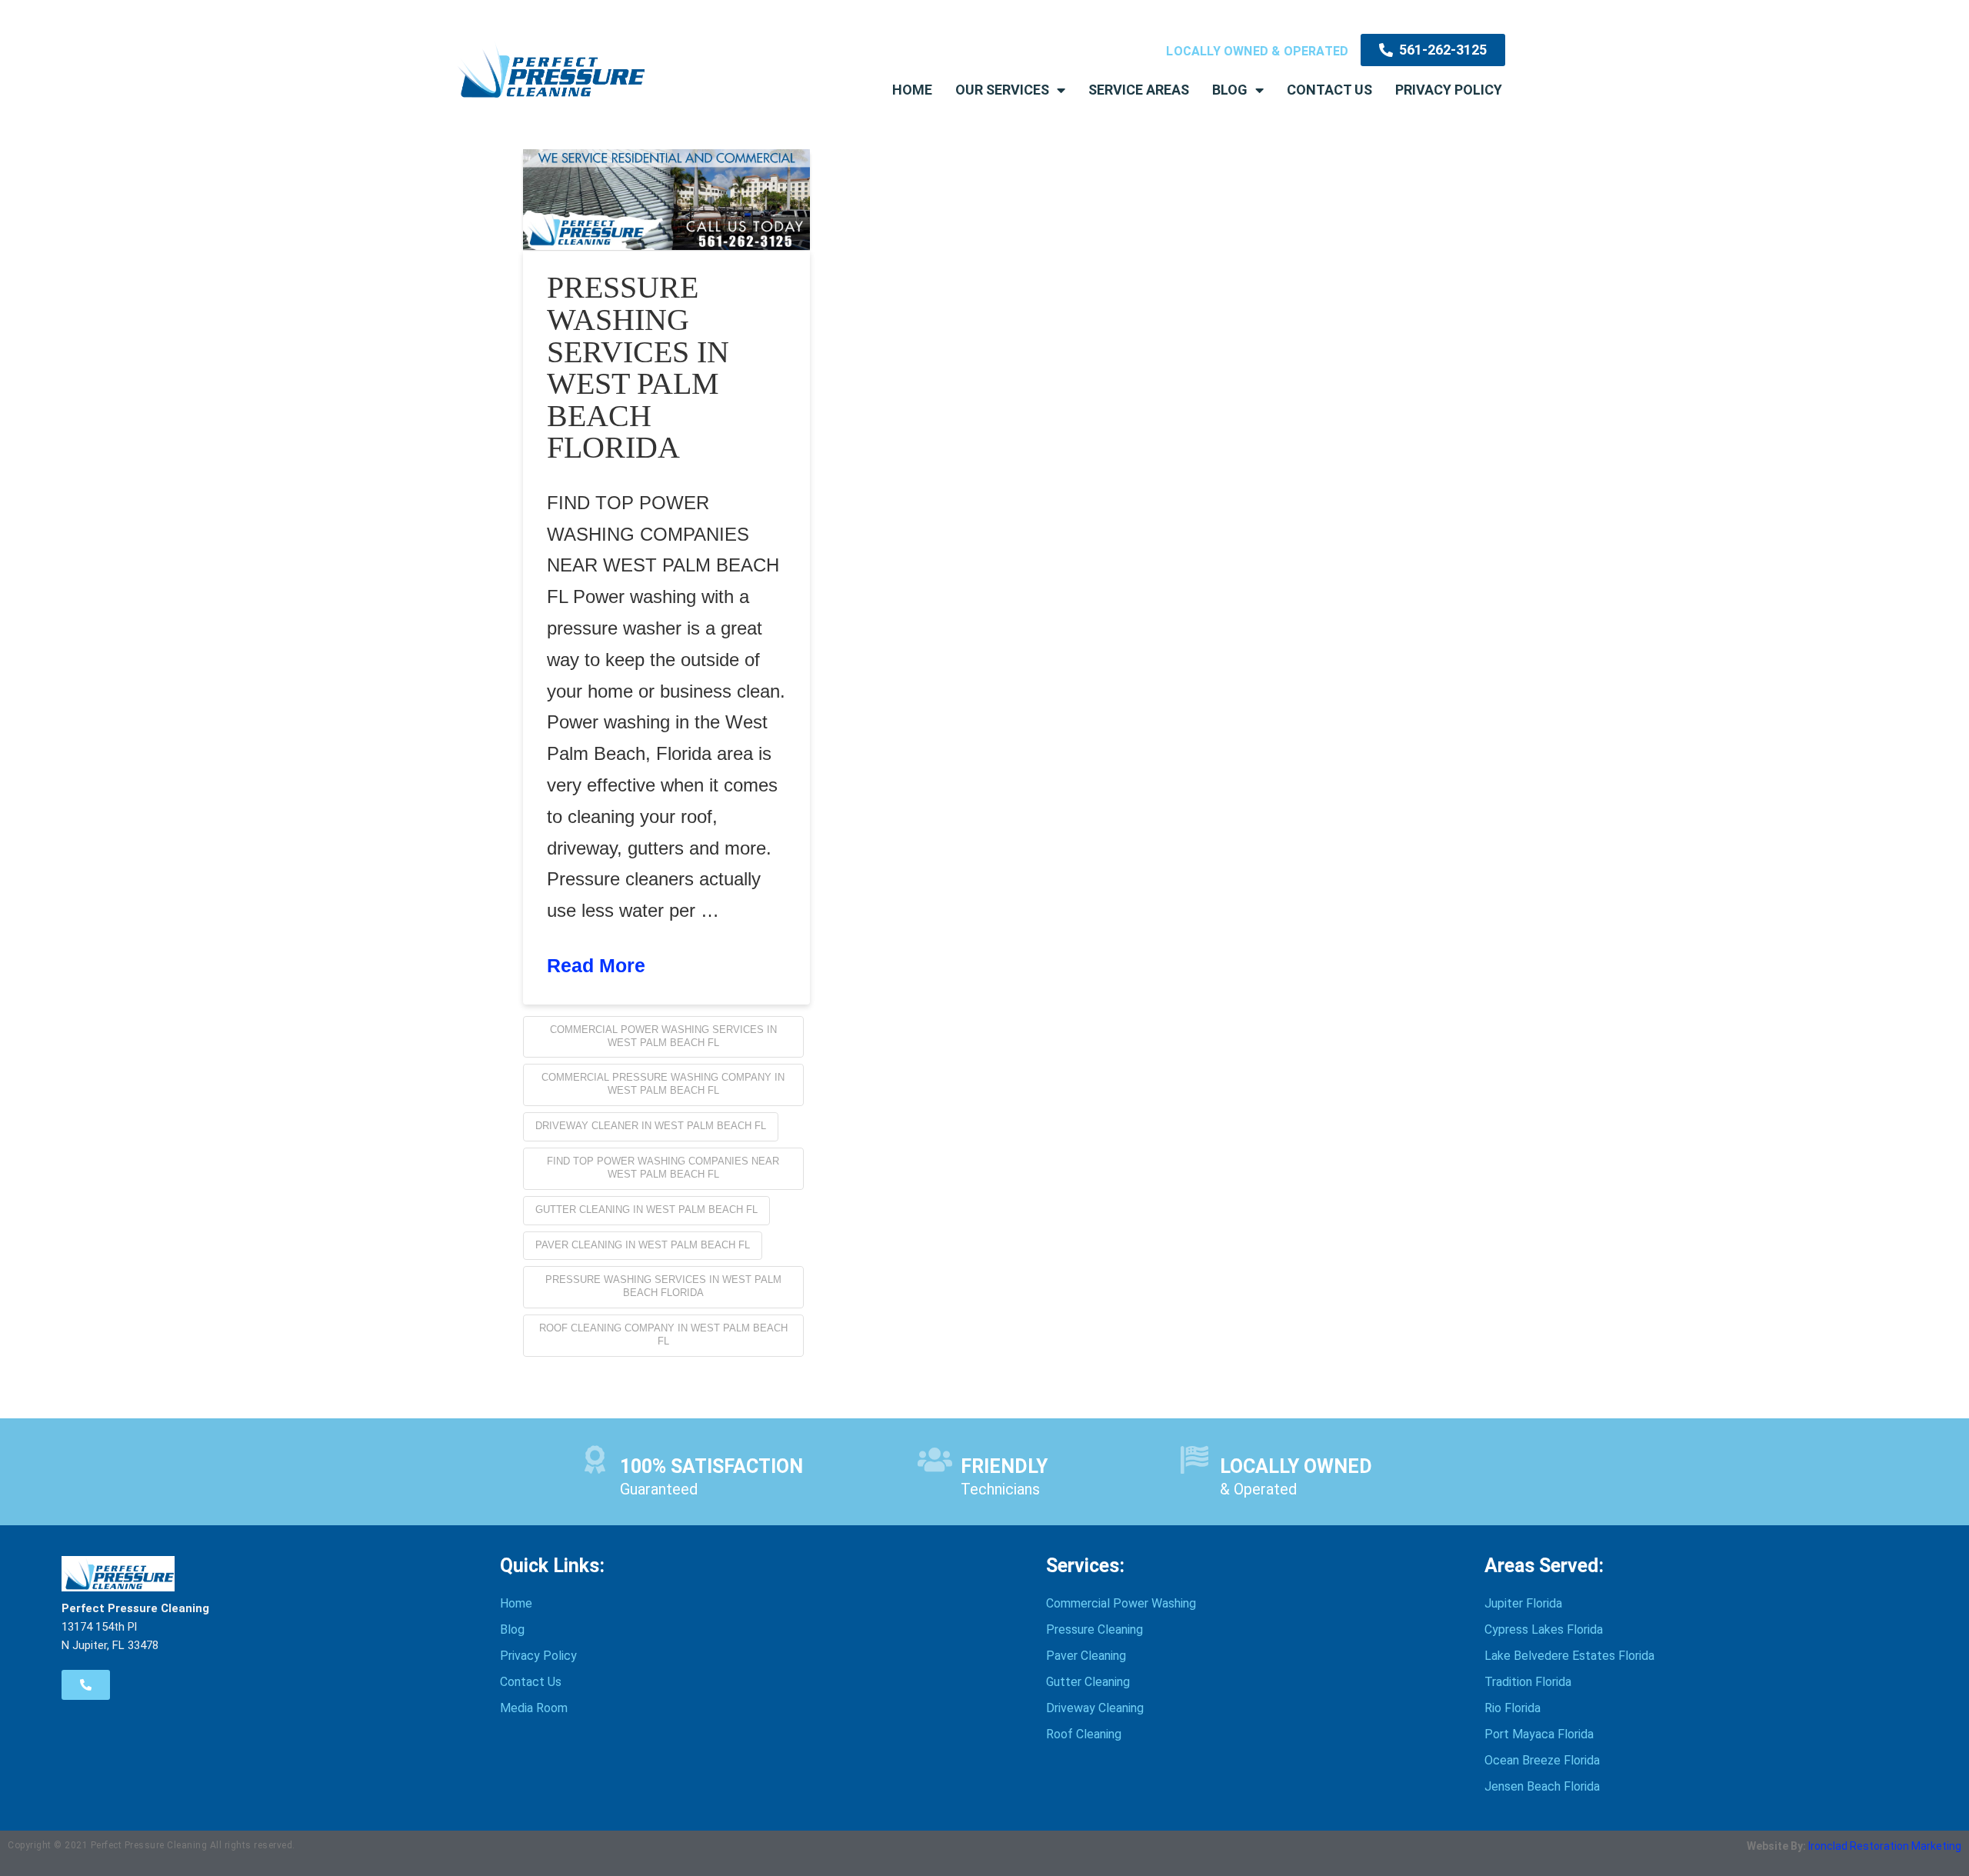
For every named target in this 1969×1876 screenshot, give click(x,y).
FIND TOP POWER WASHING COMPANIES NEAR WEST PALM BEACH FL (663, 1168)
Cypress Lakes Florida (1544, 1629)
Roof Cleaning (1084, 1734)
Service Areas (1139, 90)
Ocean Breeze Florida (1542, 1760)
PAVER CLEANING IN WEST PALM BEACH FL (643, 1245)
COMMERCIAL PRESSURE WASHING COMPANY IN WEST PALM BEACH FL (663, 1084)
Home (912, 90)
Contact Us (1329, 90)
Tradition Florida (1528, 1682)
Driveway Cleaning (1095, 1708)
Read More (596, 965)
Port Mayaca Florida (1539, 1734)
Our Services (1002, 90)
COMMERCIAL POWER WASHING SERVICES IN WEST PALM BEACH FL (663, 1036)
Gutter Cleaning (1088, 1682)
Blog (1230, 90)
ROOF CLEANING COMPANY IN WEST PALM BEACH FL (663, 1335)
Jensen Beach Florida (1542, 1786)
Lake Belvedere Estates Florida (1569, 1656)
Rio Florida (1513, 1708)
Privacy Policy (1449, 90)
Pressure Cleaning (1094, 1629)
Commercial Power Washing (1121, 1603)
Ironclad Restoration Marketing (1885, 1846)
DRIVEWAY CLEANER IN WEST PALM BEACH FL (651, 1126)
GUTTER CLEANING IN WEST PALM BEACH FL (646, 1210)
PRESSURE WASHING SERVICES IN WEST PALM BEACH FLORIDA (638, 368)
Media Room (534, 1708)
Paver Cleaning (1086, 1656)
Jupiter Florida (1523, 1603)
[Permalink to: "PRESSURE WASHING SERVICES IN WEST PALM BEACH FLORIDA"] (666, 200)
